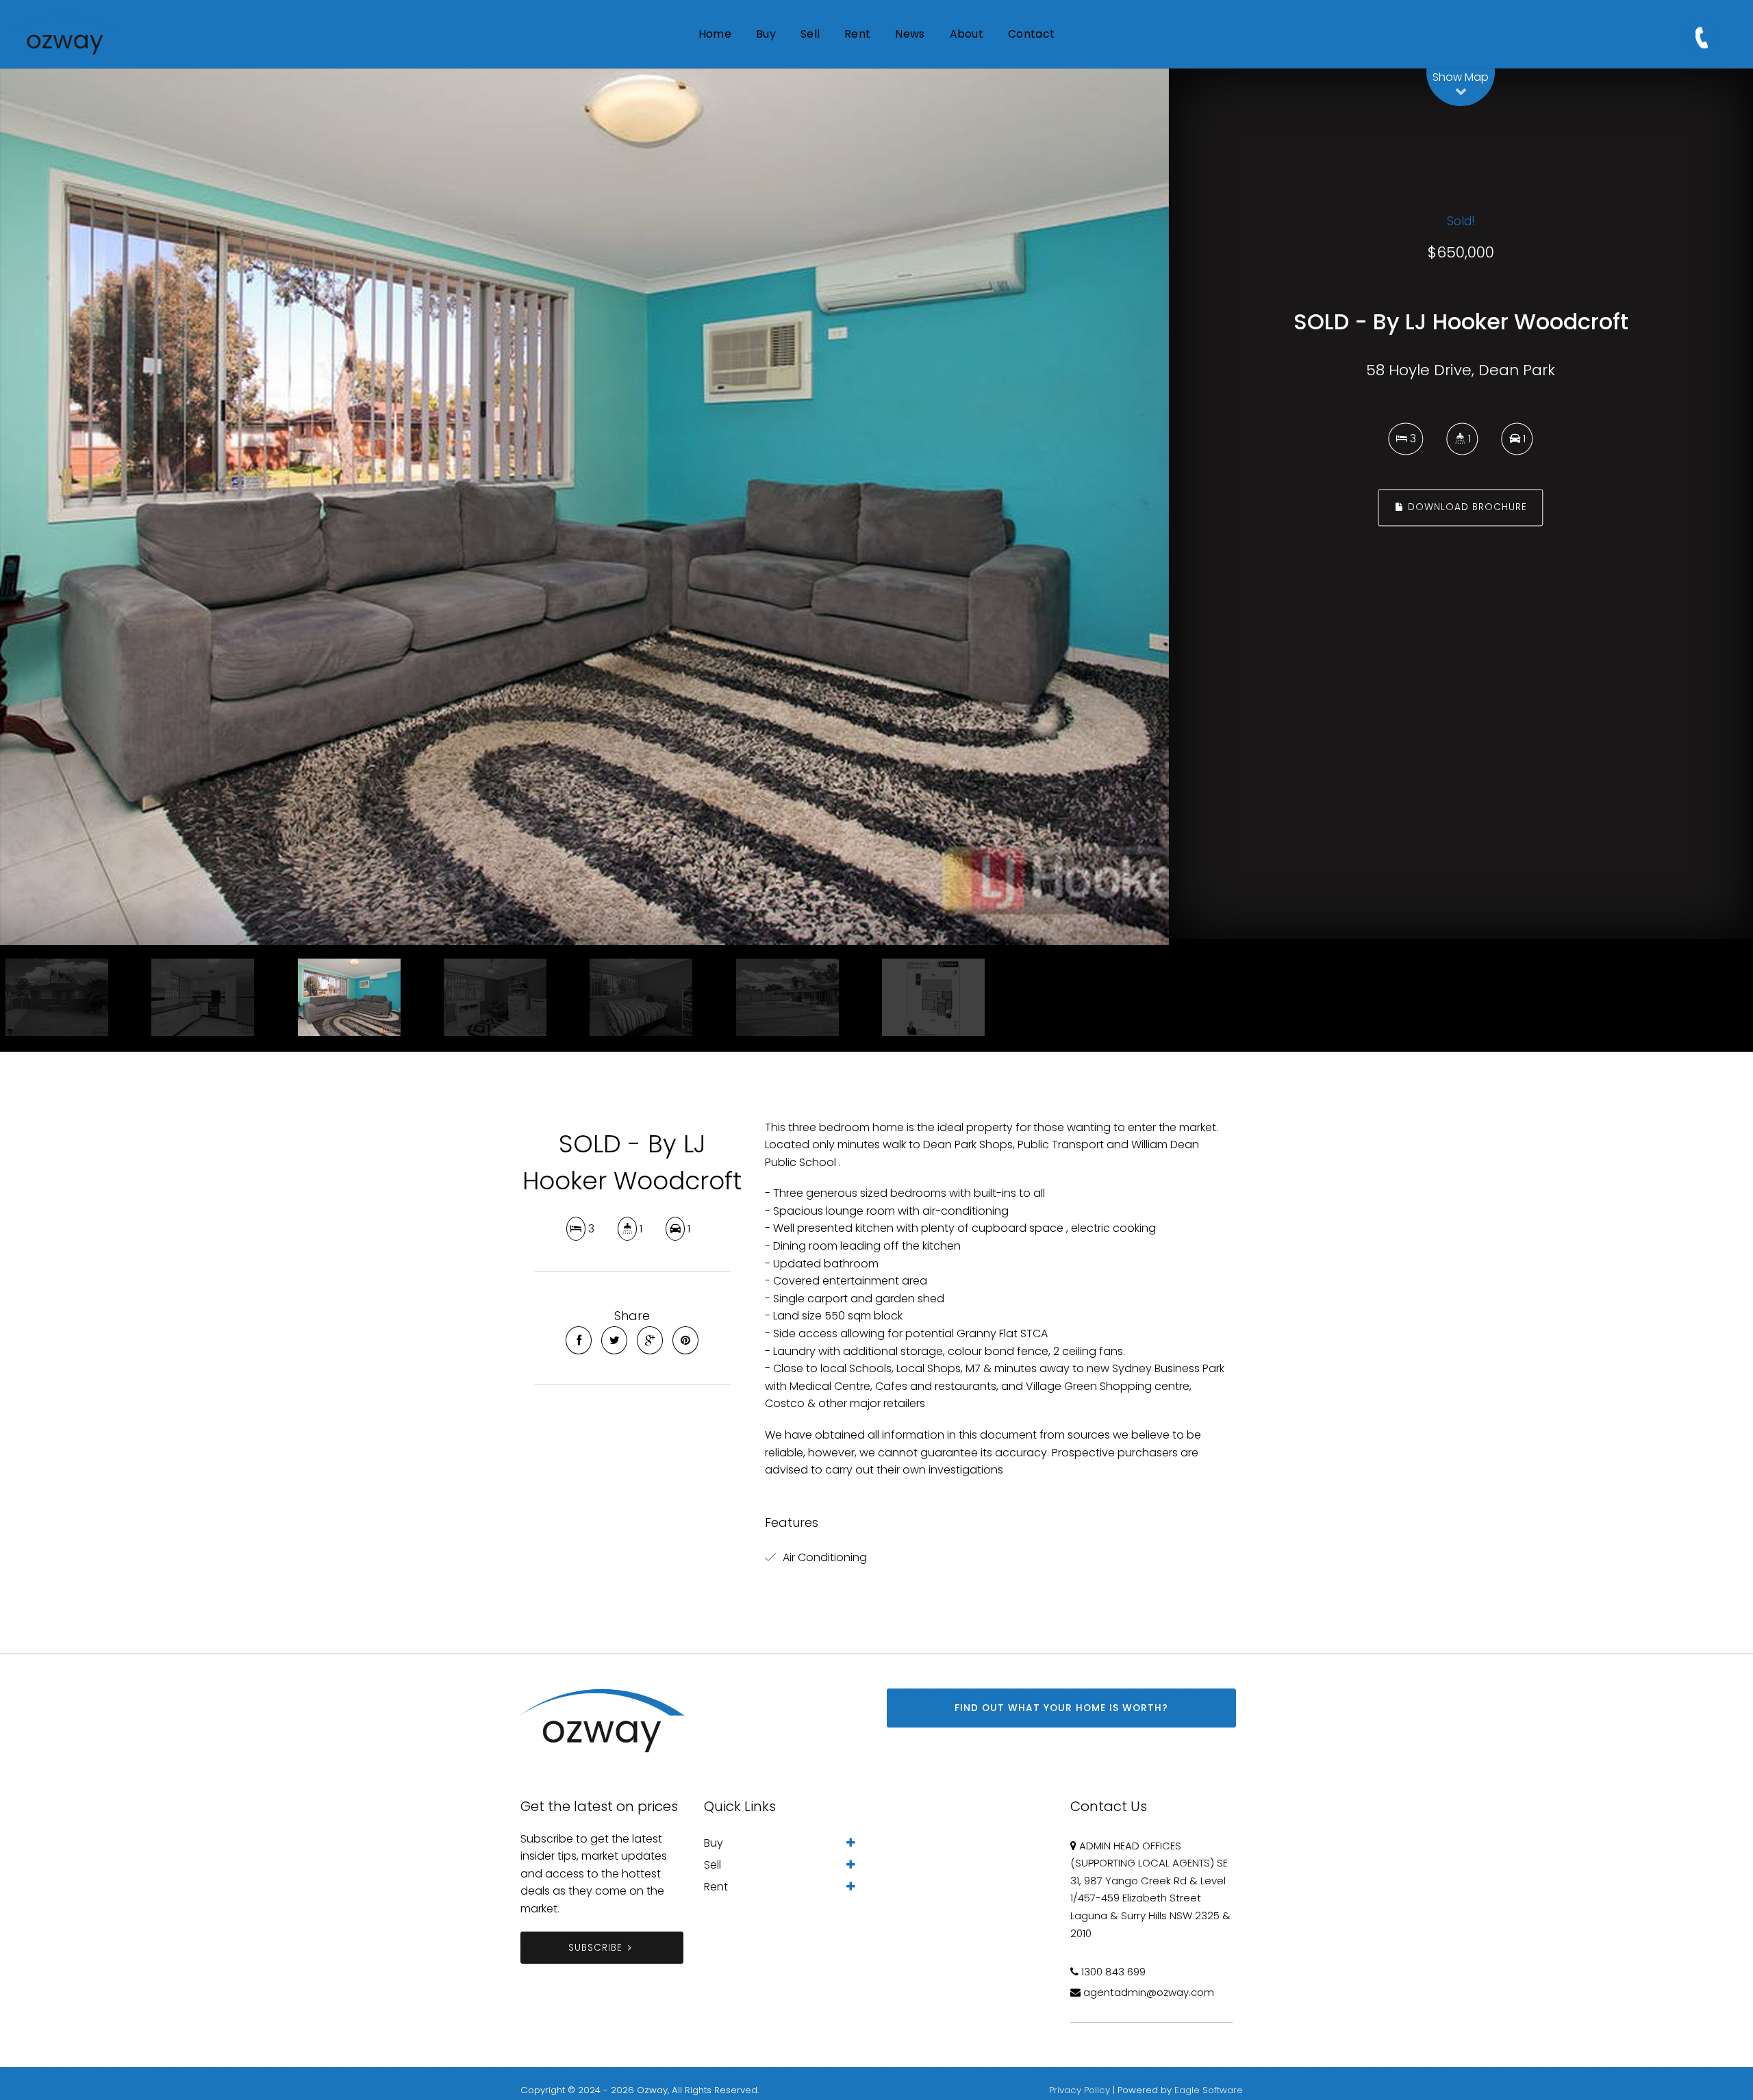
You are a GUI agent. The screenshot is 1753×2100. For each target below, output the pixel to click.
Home (715, 34)
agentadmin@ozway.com (1149, 1992)
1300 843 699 (1113, 1972)
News (910, 34)
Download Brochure (1466, 508)
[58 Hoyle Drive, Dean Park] (584, 507)
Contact (1031, 34)
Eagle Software (1209, 2090)
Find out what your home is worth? (1061, 1708)
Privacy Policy (1080, 2090)
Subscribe (595, 1948)
